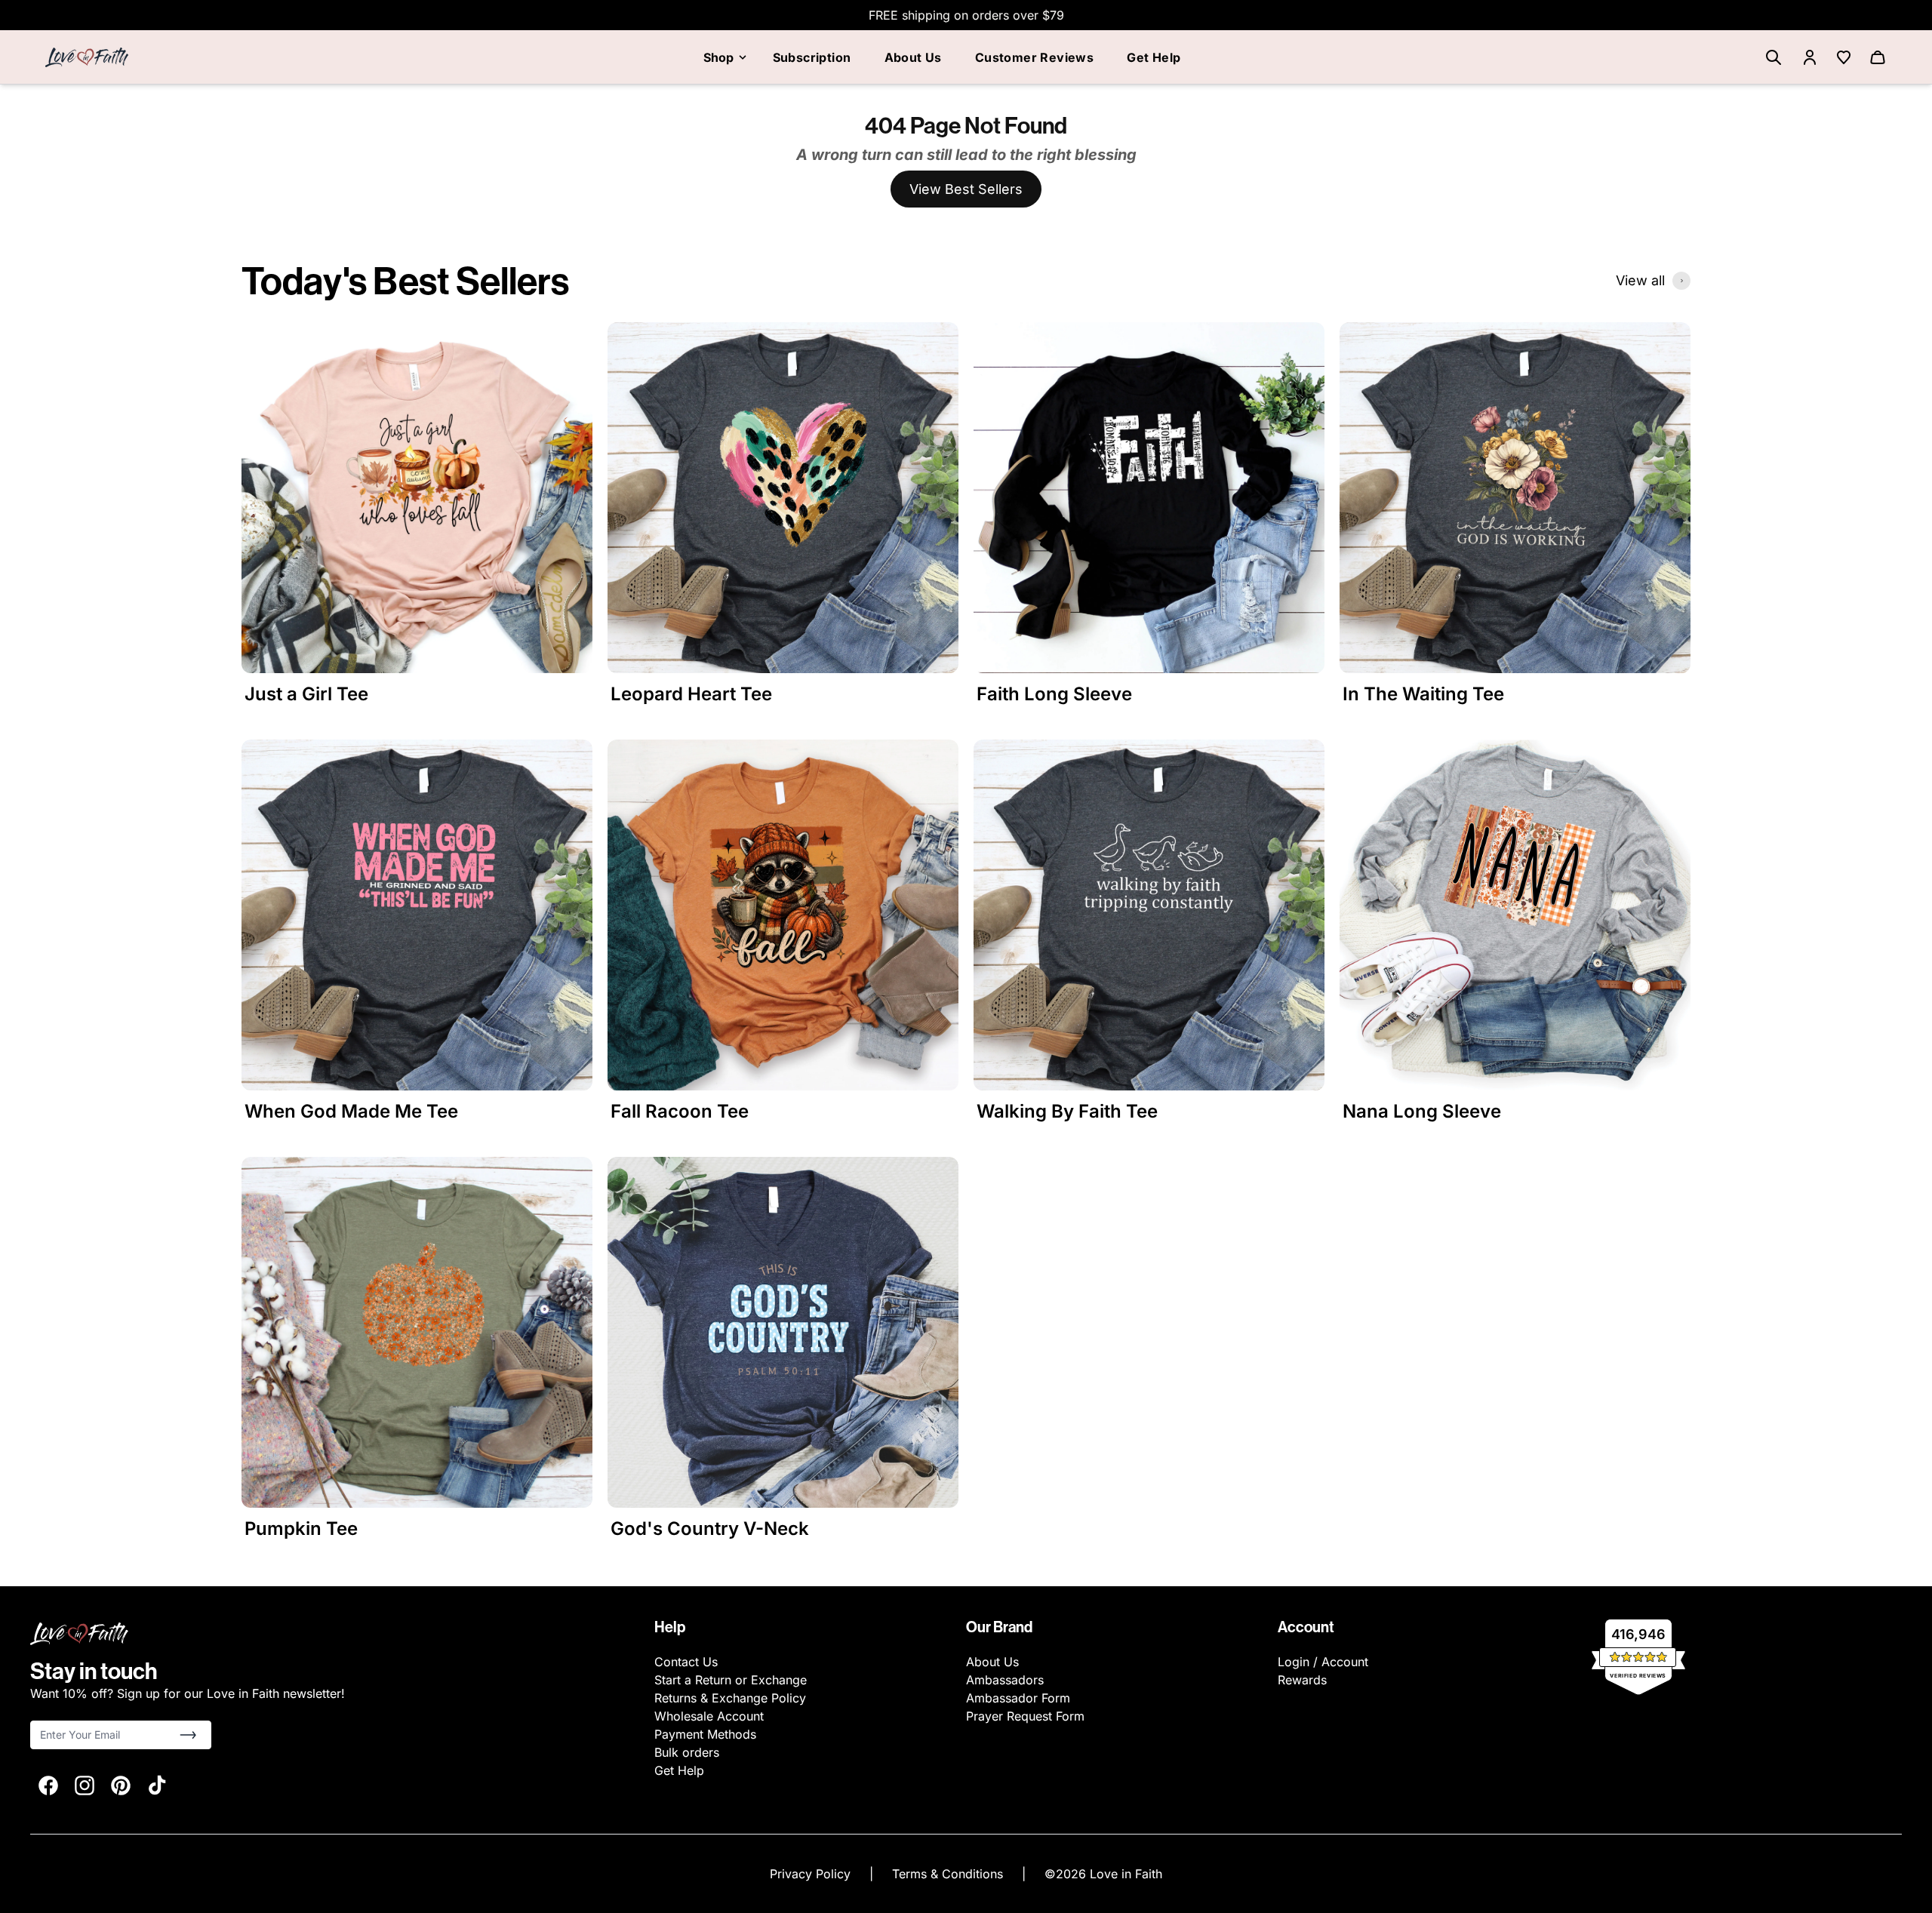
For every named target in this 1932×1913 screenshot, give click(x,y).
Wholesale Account (709, 1716)
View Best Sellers (966, 189)
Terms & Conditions (949, 1874)
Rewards (1302, 1680)
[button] (188, 1735)
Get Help (1154, 57)
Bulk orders (687, 1752)
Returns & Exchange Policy (730, 1698)
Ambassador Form (1018, 1698)
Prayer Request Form (1025, 1716)
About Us (913, 57)
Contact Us (686, 1662)
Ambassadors (1005, 1680)
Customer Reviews (1034, 57)
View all (1640, 280)
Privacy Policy (812, 1874)
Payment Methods (705, 1734)
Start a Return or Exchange (731, 1680)
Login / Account (1323, 1662)
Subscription (812, 57)
